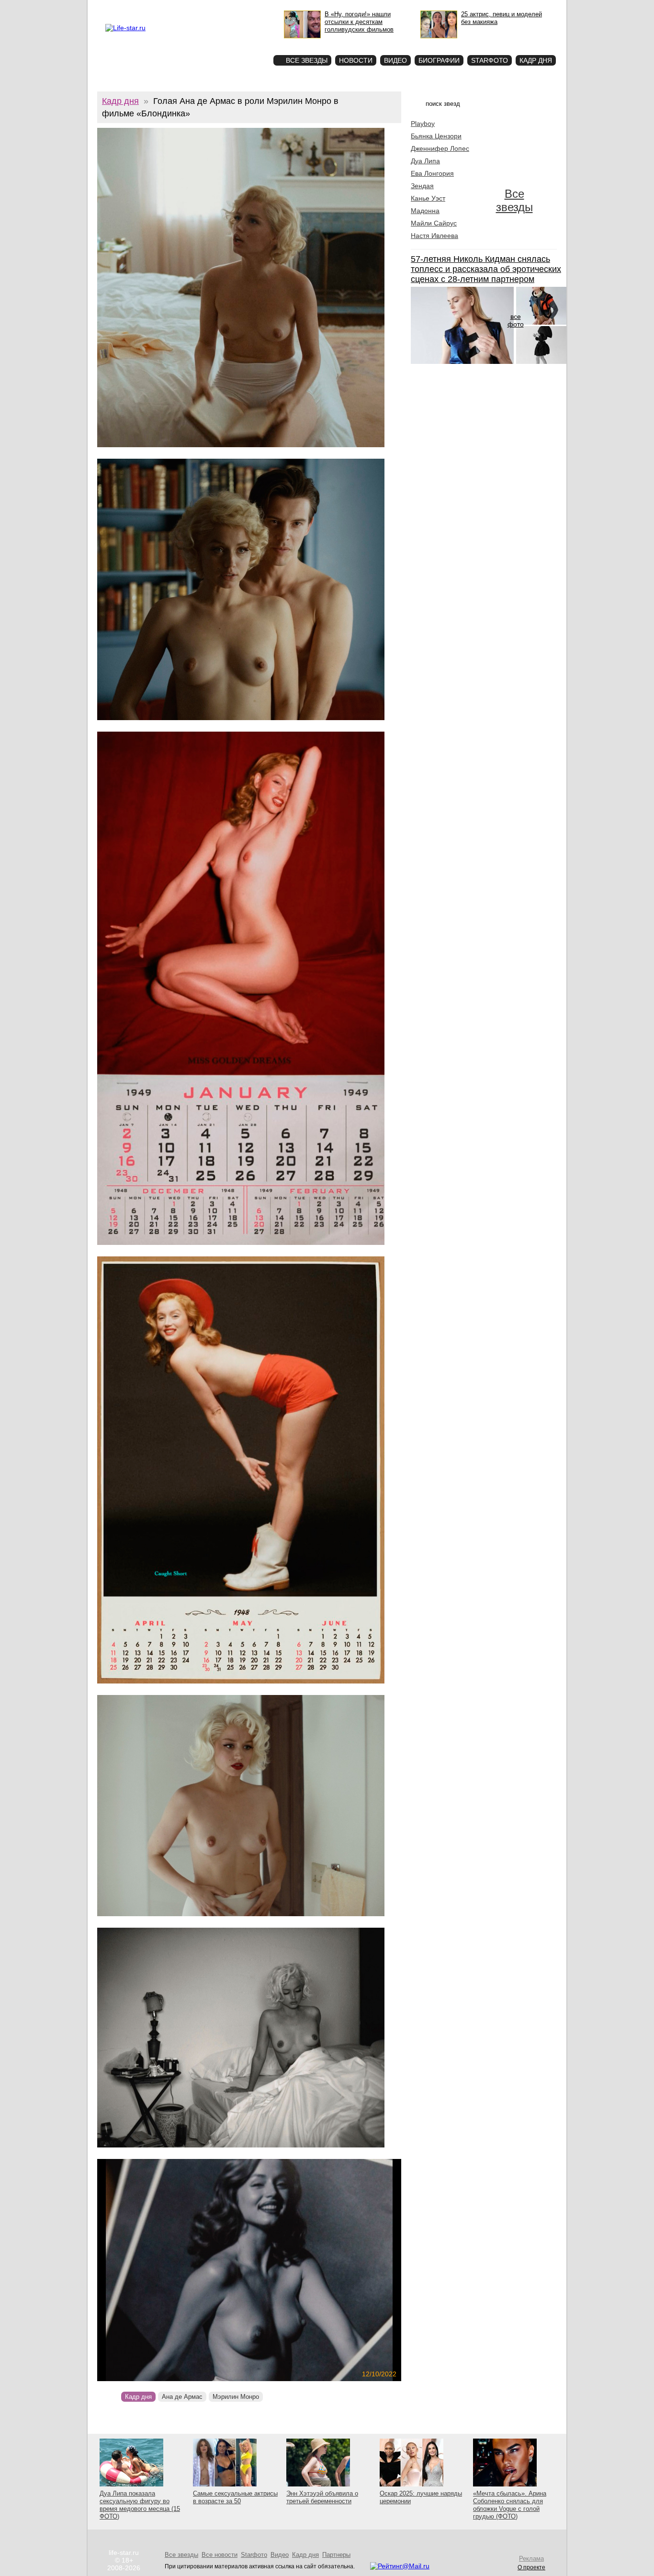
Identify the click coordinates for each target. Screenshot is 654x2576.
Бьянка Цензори (436, 136)
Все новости (220, 2555)
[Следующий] (295, 2270)
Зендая (422, 186)
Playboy (423, 124)
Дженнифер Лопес (440, 148)
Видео (395, 60)
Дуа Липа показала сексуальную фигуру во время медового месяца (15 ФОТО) (140, 2505)
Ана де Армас (182, 2397)
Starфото (238, 43)
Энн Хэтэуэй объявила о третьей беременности (322, 2497)
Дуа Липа (425, 161)
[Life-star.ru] (125, 28)
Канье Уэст (428, 198)
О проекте (146, 8)
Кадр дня (536, 60)
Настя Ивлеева (434, 236)
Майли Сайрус (434, 223)
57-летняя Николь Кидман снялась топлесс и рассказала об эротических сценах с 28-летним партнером (486, 269)
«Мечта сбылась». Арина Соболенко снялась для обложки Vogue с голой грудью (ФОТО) (510, 2505)
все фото (516, 320)
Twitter (196, 8)
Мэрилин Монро (236, 2397)
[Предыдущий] (143, 2270)
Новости (356, 60)
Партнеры (336, 2555)
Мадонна (425, 211)
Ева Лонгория (432, 173)
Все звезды (514, 200)
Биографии (439, 60)
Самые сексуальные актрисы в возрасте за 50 (235, 2497)
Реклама (173, 8)
